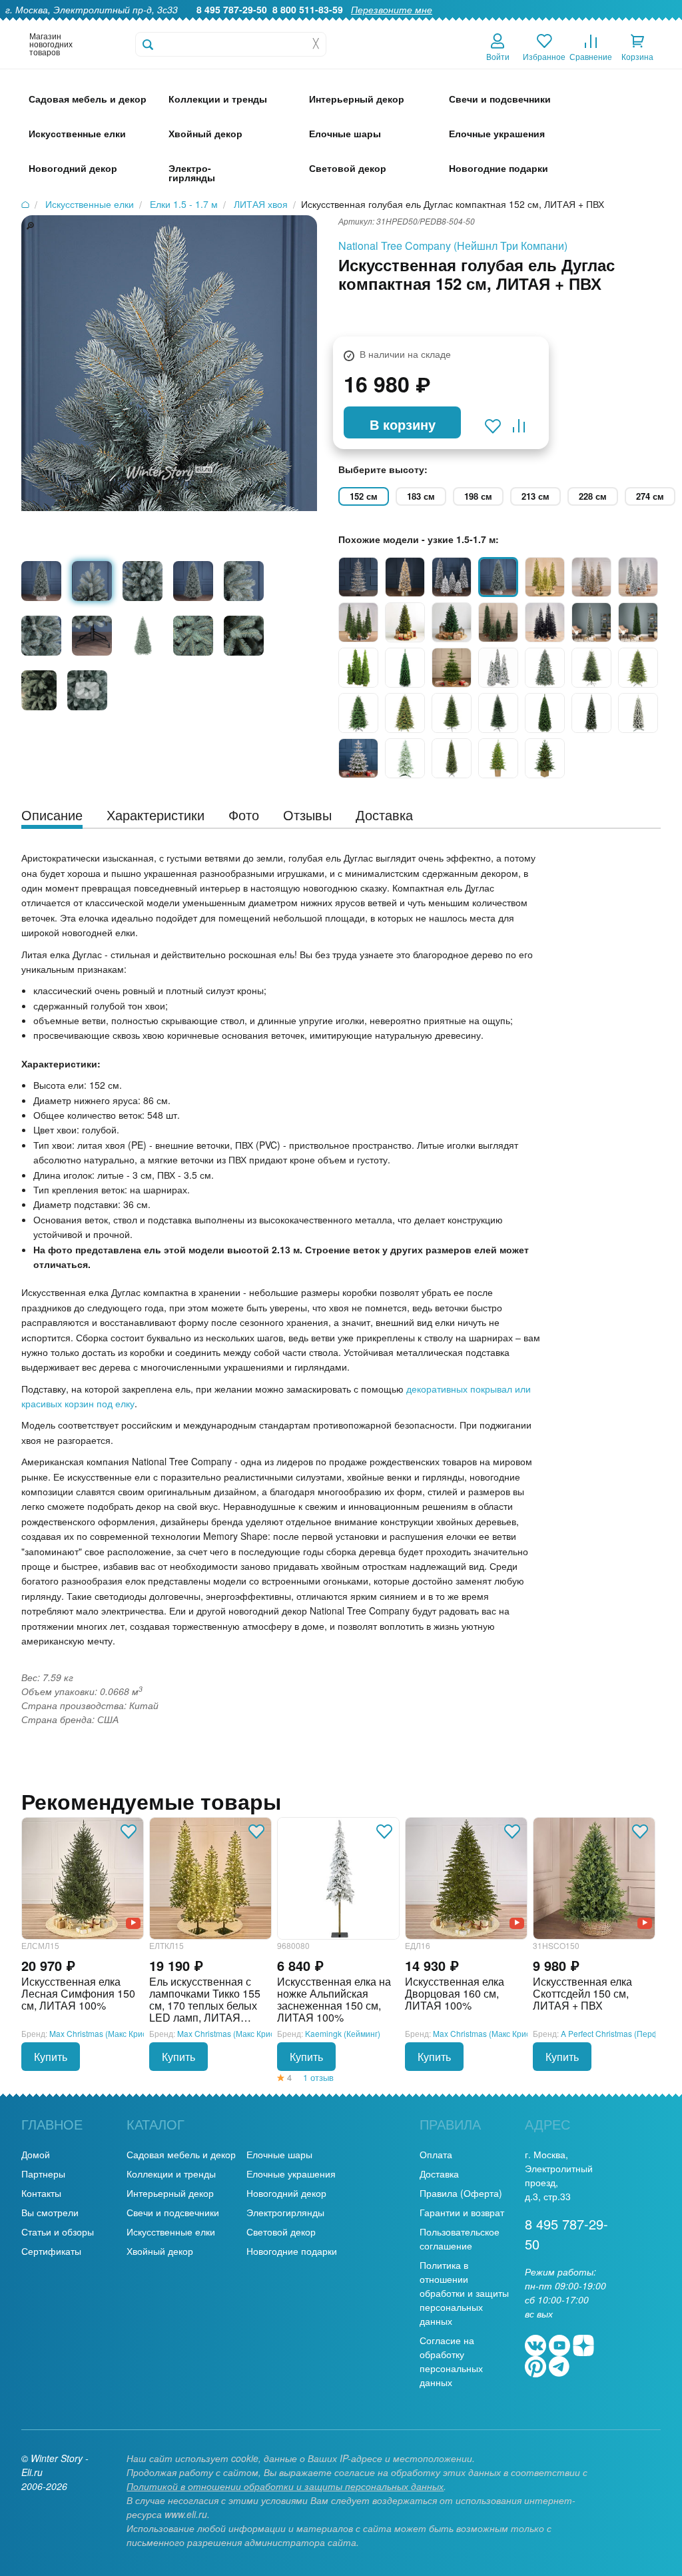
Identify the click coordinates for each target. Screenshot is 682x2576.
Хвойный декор (160, 2251)
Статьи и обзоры (58, 2232)
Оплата (553, 24)
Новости (602, 24)
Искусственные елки (171, 2232)
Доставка (503, 24)
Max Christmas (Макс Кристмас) (108, 2033)
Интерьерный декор (170, 2193)
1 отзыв (318, 2077)
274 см (650, 496)
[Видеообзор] (133, 1922)
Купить (51, 2057)
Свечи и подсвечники (173, 2212)
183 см (421, 496)
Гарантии (388, 24)
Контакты (655, 24)
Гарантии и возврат (462, 2212)
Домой (36, 2154)
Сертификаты (51, 2251)
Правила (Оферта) (461, 2193)
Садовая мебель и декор (181, 2154)
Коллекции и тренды (171, 2174)
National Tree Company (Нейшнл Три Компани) (453, 246)
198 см (478, 496)
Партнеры (43, 2174)
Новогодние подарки (292, 2251)
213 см (535, 496)
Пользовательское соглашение (460, 2239)
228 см (593, 496)
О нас (341, 24)
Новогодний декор (286, 2193)
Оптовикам (445, 24)
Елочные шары (279, 2154)
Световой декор (281, 2232)
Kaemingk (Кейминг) (343, 2033)
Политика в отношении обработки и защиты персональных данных (464, 2293)
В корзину (403, 424)
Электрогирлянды (285, 2212)
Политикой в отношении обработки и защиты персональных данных (285, 2486)
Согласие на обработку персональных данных (451, 2361)
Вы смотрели (50, 2212)
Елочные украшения (291, 2174)
